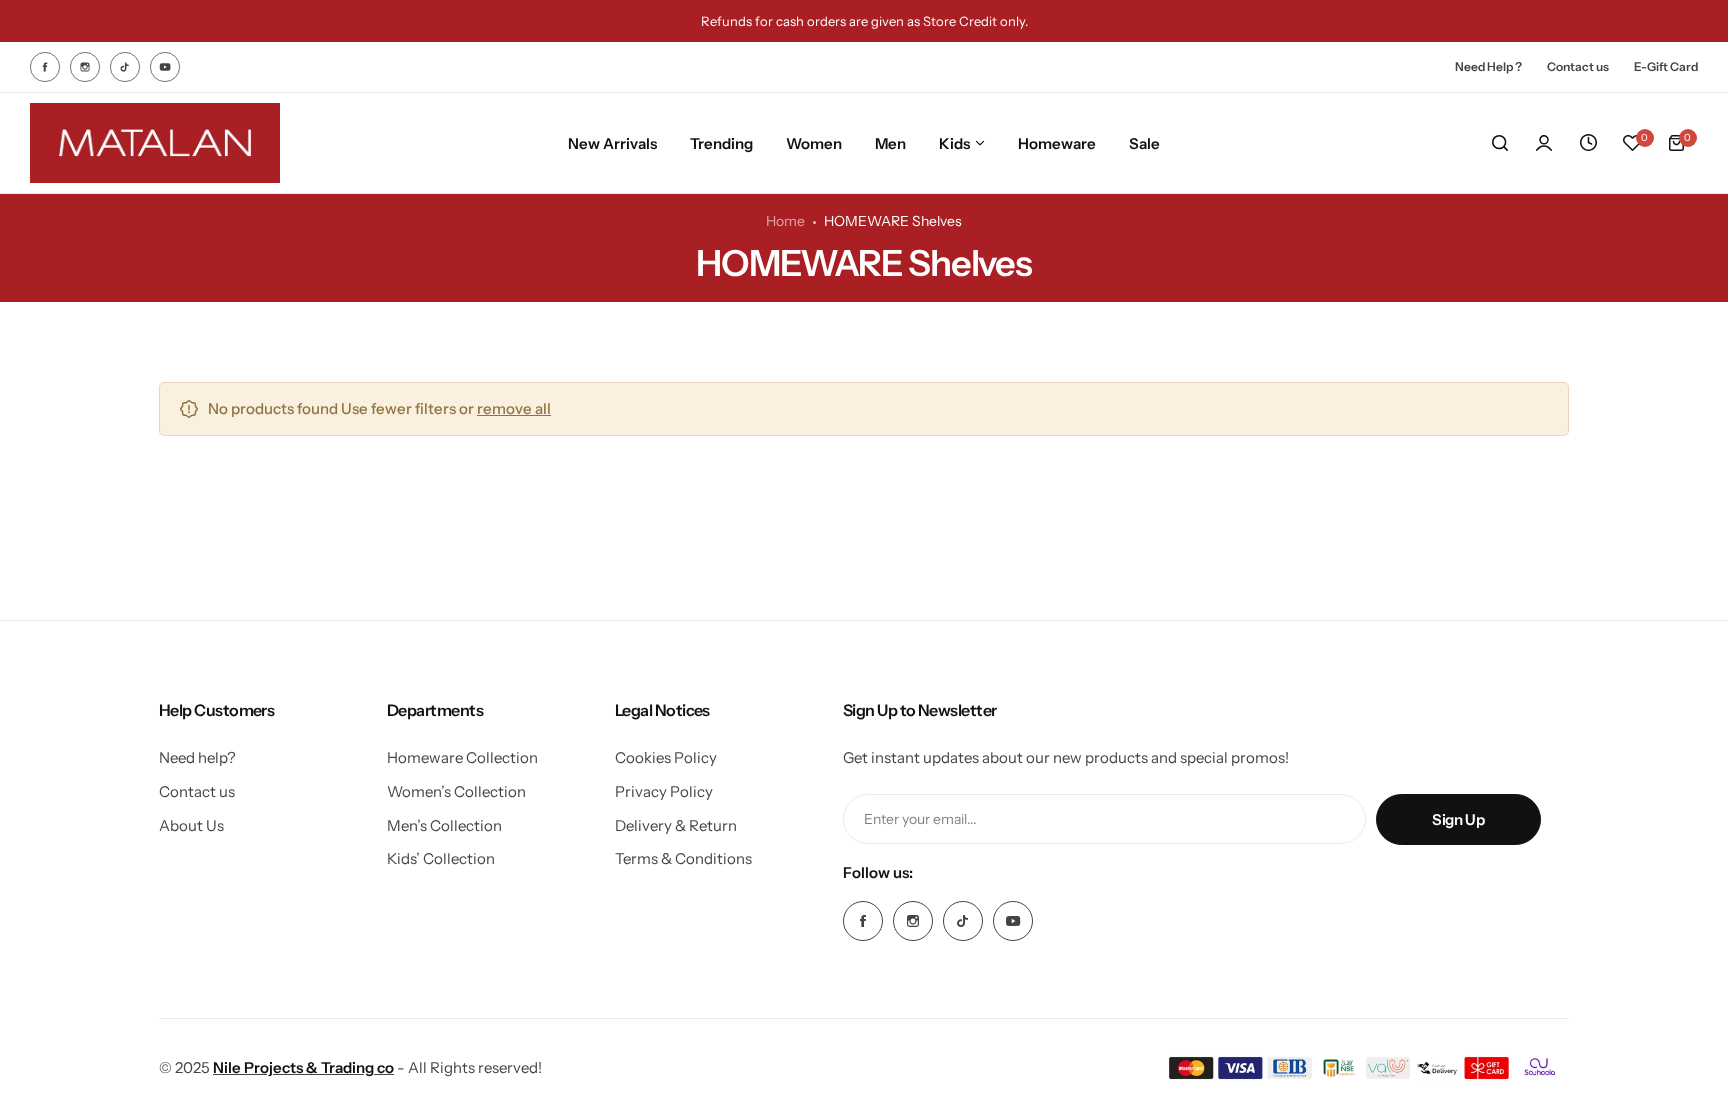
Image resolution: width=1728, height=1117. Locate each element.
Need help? (197, 757)
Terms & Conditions (683, 858)
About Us (191, 825)
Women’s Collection (456, 791)
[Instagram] (85, 67)
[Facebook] (45, 67)
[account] (1544, 143)
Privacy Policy (664, 791)
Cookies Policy (666, 757)
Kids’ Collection (441, 858)
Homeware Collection (462, 757)
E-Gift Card (1666, 66)
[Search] (1500, 143)
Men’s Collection (444, 825)
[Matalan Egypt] (155, 143)
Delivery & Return (676, 825)
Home (785, 221)
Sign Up (1458, 819)
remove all (514, 408)
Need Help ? (1488, 66)
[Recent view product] (1588, 143)
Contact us (1578, 66)
